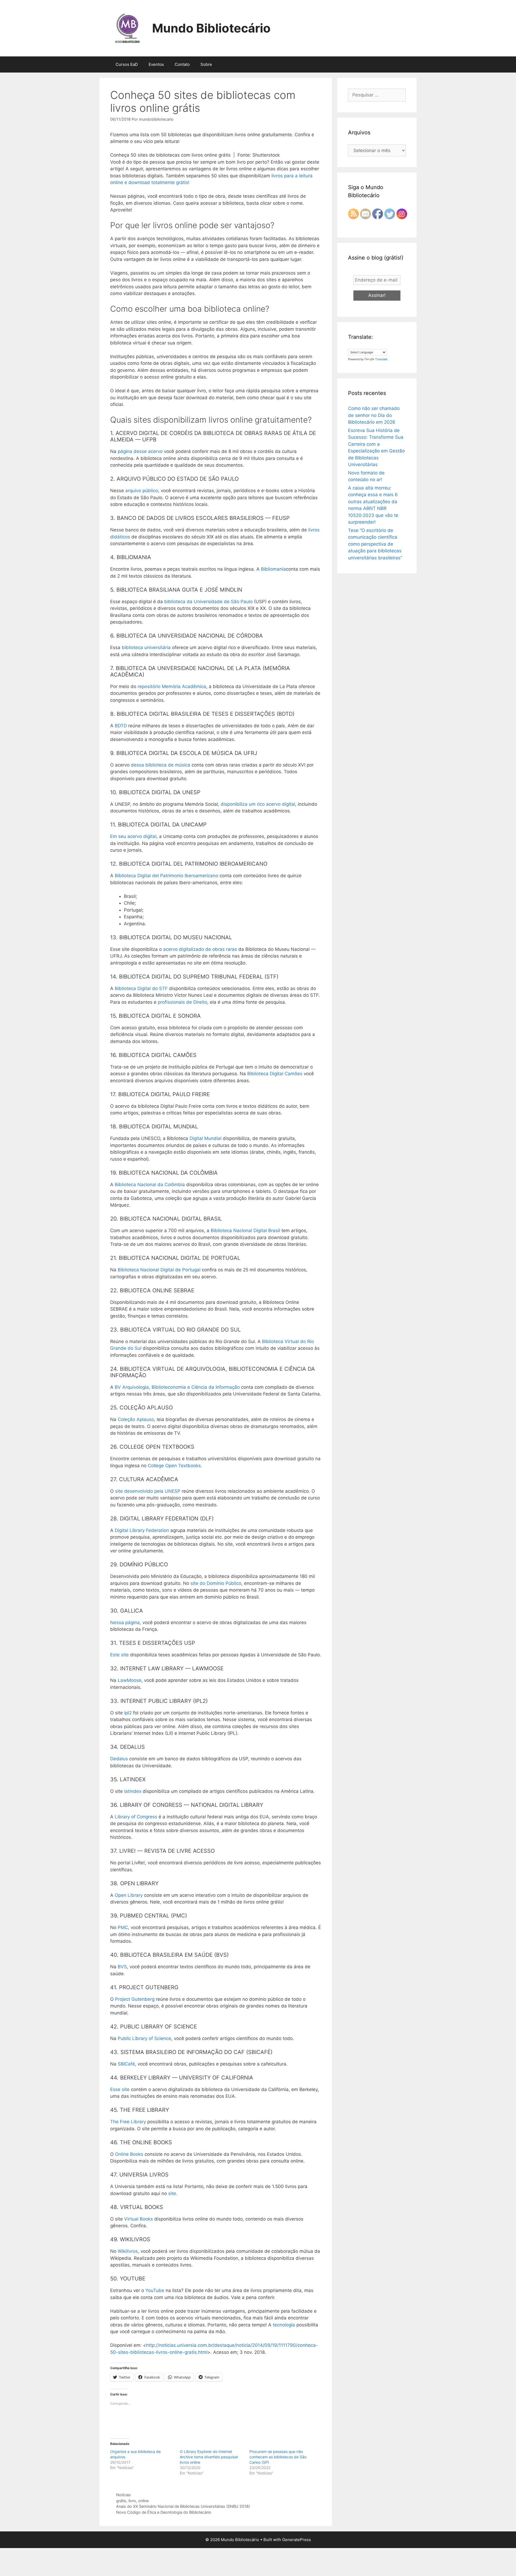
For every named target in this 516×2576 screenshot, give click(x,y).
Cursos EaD (127, 64)
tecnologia (284, 2325)
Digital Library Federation (142, 1530)
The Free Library (128, 2122)
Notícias (123, 2495)
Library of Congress (136, 1817)
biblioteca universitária (146, 647)
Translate (381, 359)
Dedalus (119, 1759)
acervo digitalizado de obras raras (200, 949)
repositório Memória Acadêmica (172, 686)
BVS (122, 1967)
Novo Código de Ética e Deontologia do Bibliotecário (164, 2512)
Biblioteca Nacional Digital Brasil (245, 1231)
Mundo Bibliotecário (211, 28)
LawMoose (130, 1680)
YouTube (155, 2290)
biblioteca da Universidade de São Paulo (208, 602)
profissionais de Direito (182, 1002)
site (172, 2193)
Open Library (129, 1895)
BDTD (121, 726)
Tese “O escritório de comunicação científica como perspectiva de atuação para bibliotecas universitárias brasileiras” (375, 544)
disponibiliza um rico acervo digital (258, 804)
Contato (182, 64)
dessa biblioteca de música (161, 765)
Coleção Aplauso (136, 1419)
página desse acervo (140, 451)
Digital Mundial (205, 1138)
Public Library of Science (144, 2038)
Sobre (206, 64)
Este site (119, 1655)
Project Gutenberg (135, 1999)
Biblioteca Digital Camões (275, 1074)
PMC (123, 1927)
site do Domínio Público (216, 1583)
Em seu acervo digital (133, 836)
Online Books (129, 2154)
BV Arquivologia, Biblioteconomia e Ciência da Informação (177, 1387)
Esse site (120, 2089)
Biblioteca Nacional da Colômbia (150, 1185)
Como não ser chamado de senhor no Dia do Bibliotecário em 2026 (374, 415)
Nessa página (125, 1622)
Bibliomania (273, 569)
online (143, 2501)
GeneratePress (297, 2540)
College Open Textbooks (174, 1466)
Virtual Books (139, 2219)
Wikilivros (128, 2251)
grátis (121, 2501)
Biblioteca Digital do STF (141, 988)
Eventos (156, 64)
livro (132, 2501)
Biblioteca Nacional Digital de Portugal (159, 1270)
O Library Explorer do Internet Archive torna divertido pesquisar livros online (209, 2457)
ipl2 (128, 1713)
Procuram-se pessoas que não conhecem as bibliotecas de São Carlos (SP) (278, 2457)
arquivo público (142, 491)
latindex (133, 1791)
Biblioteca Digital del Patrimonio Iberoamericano (166, 876)
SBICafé (126, 2064)
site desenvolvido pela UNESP (148, 1491)
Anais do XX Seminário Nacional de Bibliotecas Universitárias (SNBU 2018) (183, 2506)
